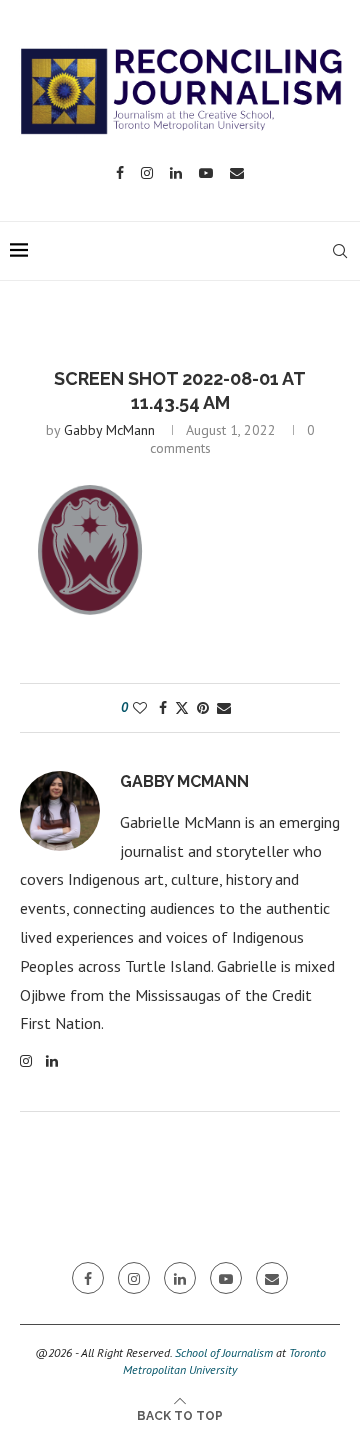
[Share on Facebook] (163, 708)
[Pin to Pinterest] (203, 708)
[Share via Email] (224, 708)
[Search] (340, 251)
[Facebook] (120, 173)
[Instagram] (147, 173)
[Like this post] (140, 708)
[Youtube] (206, 173)
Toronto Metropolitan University (224, 1361)
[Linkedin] (176, 173)
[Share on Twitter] (182, 708)
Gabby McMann (109, 430)
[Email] (237, 173)
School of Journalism (224, 1352)
